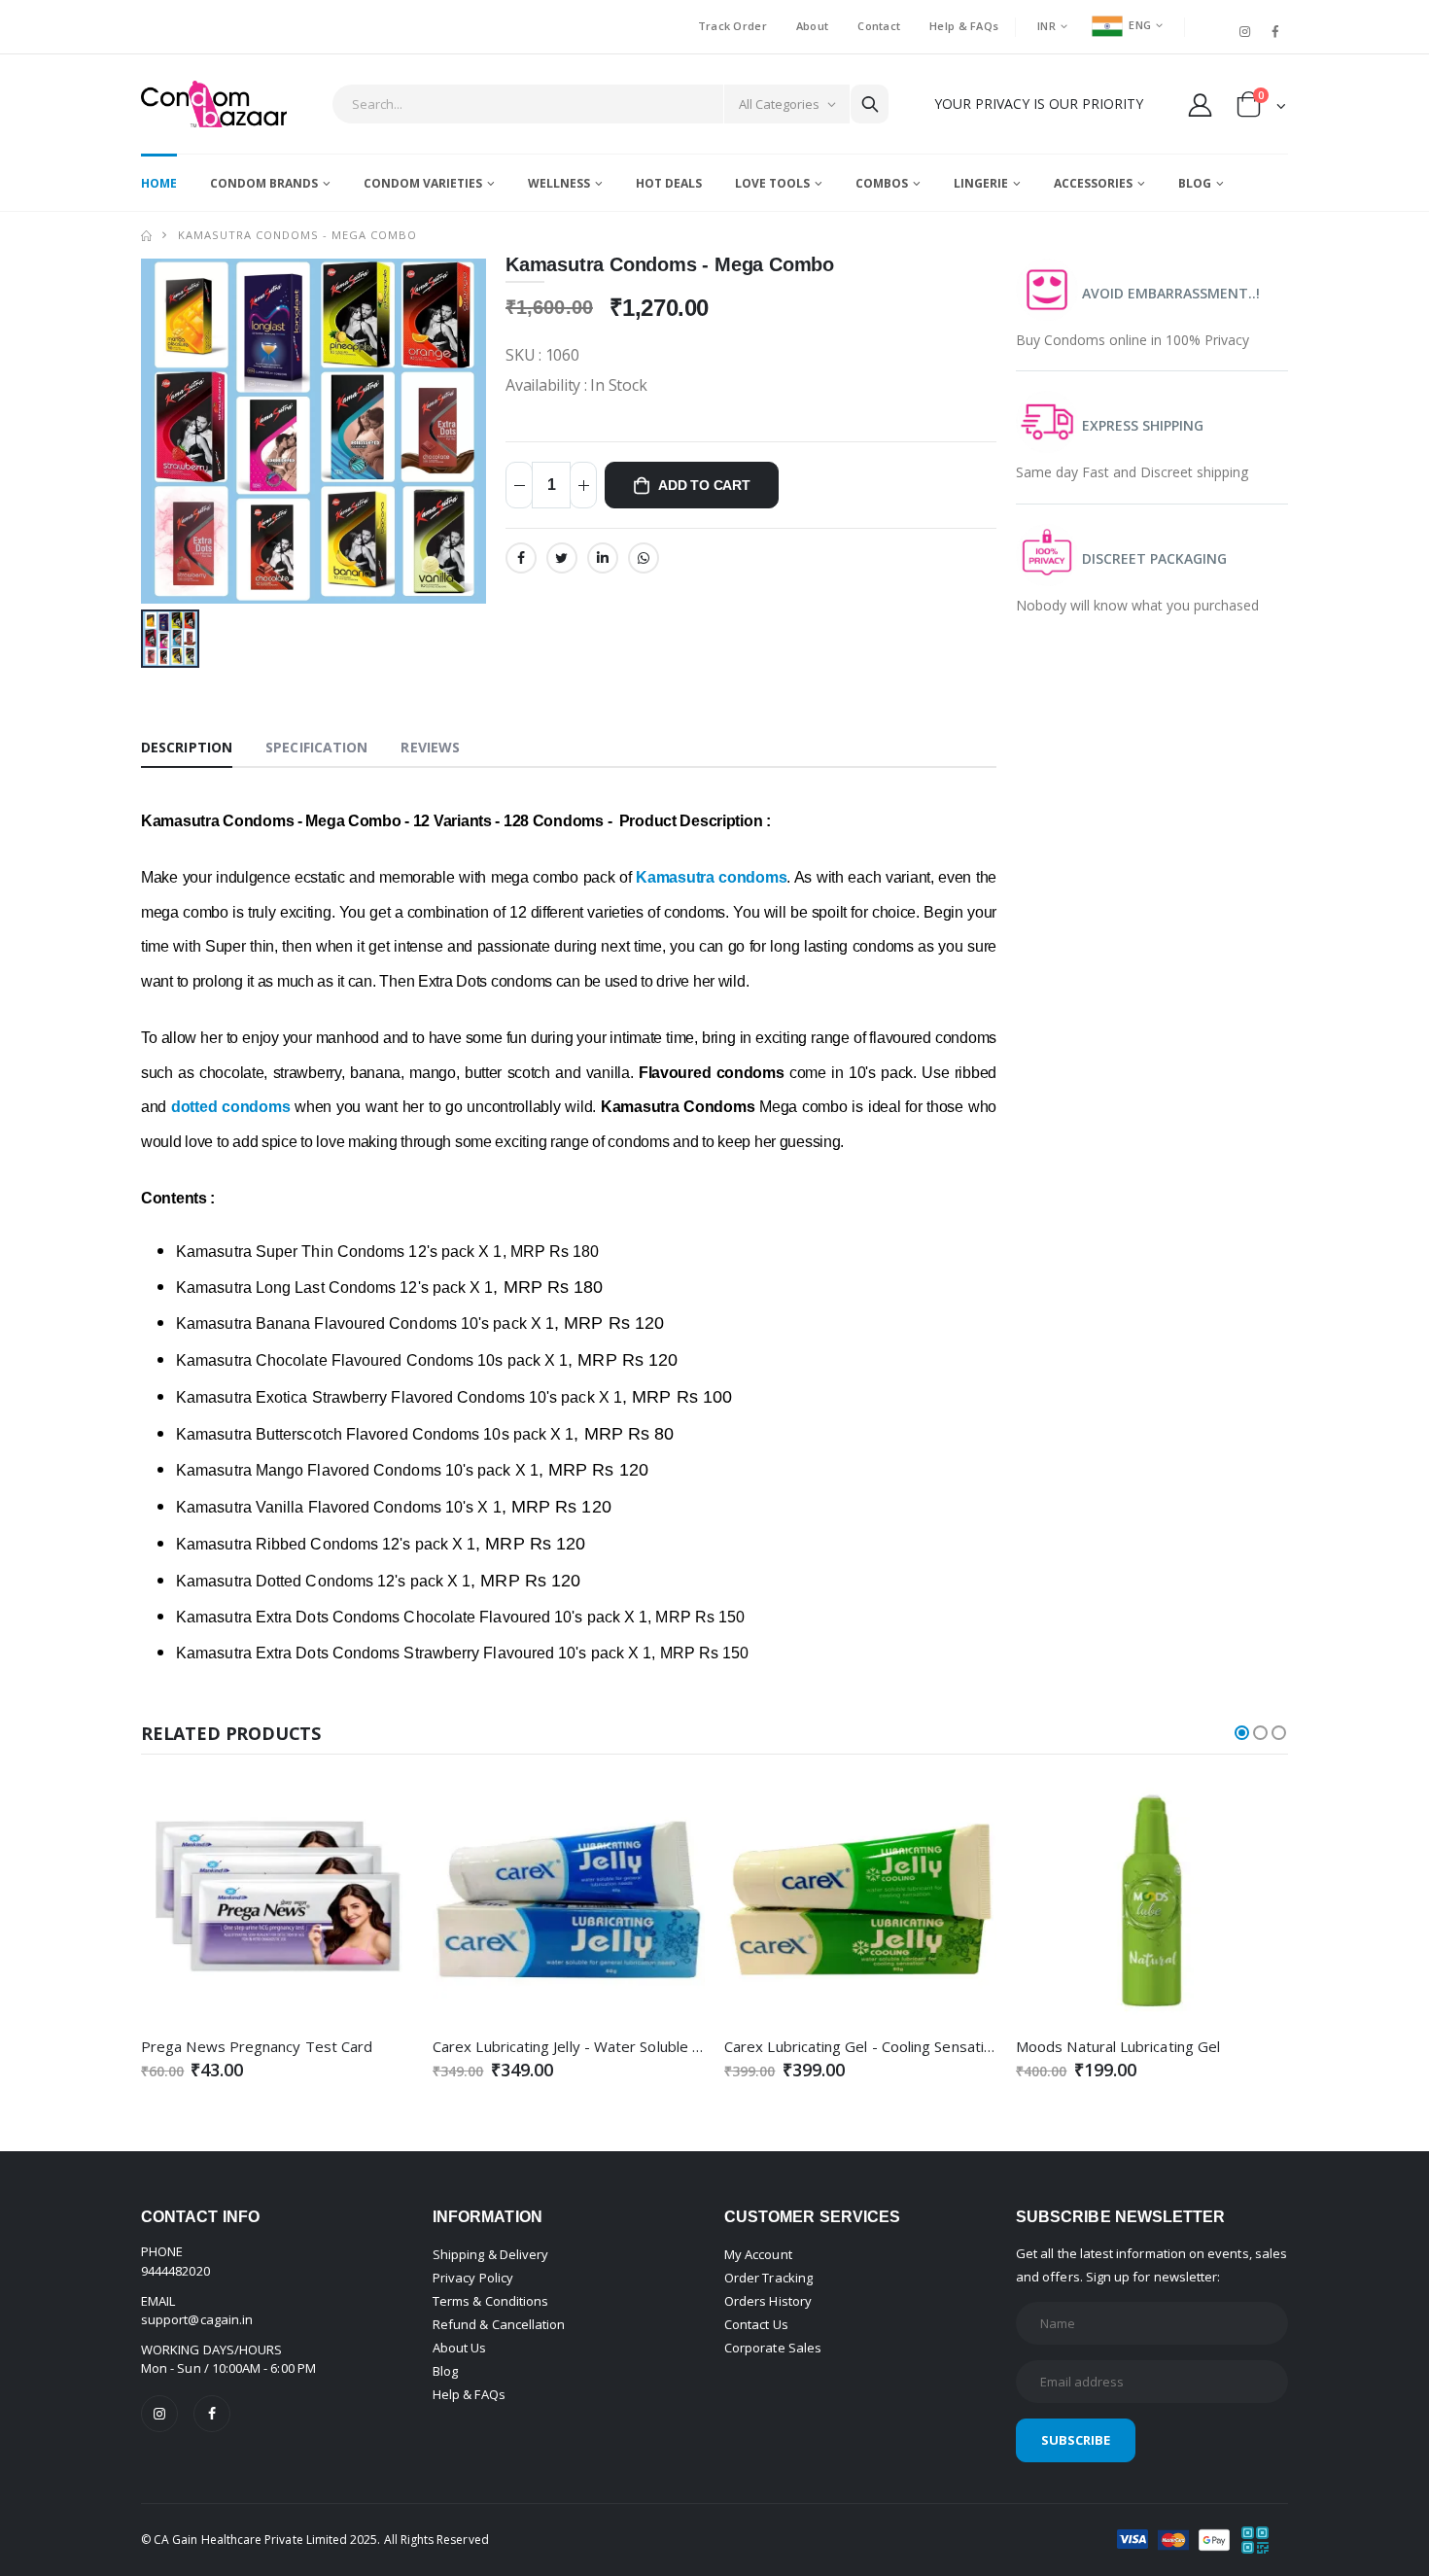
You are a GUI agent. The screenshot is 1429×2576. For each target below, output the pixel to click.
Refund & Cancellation (499, 2324)
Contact (879, 26)
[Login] (1200, 104)
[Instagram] (159, 2414)
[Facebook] (1275, 31)
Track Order (732, 26)
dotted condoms (230, 1107)
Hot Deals (669, 183)
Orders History (768, 2301)
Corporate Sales (773, 2348)
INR (1046, 26)
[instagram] (1245, 31)
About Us (460, 2348)
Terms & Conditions (490, 2301)
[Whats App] (644, 558)
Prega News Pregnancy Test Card (257, 2046)
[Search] (869, 104)
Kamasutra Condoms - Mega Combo (297, 235)
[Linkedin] (603, 558)
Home (159, 183)
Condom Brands (264, 183)
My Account (758, 2254)
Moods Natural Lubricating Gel (1118, 2046)
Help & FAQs (964, 26)
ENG (1140, 25)
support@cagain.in (197, 2319)
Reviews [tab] (430, 747)
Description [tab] (187, 747)
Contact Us (756, 2324)
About (812, 26)
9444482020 (175, 2271)
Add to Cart (704, 485)
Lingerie (981, 183)
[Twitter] (562, 558)
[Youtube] (1214, 23)
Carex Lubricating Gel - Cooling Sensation (862, 2046)
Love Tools (772, 183)
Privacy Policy (473, 2278)
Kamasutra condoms (711, 877)
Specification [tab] (316, 747)
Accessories (1093, 183)
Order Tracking (768, 2278)
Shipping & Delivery (490, 2254)
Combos (882, 183)
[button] (1261, 108)
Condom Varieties (423, 183)
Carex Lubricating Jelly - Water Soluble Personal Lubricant (625, 2046)
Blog (1195, 183)
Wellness (559, 183)
